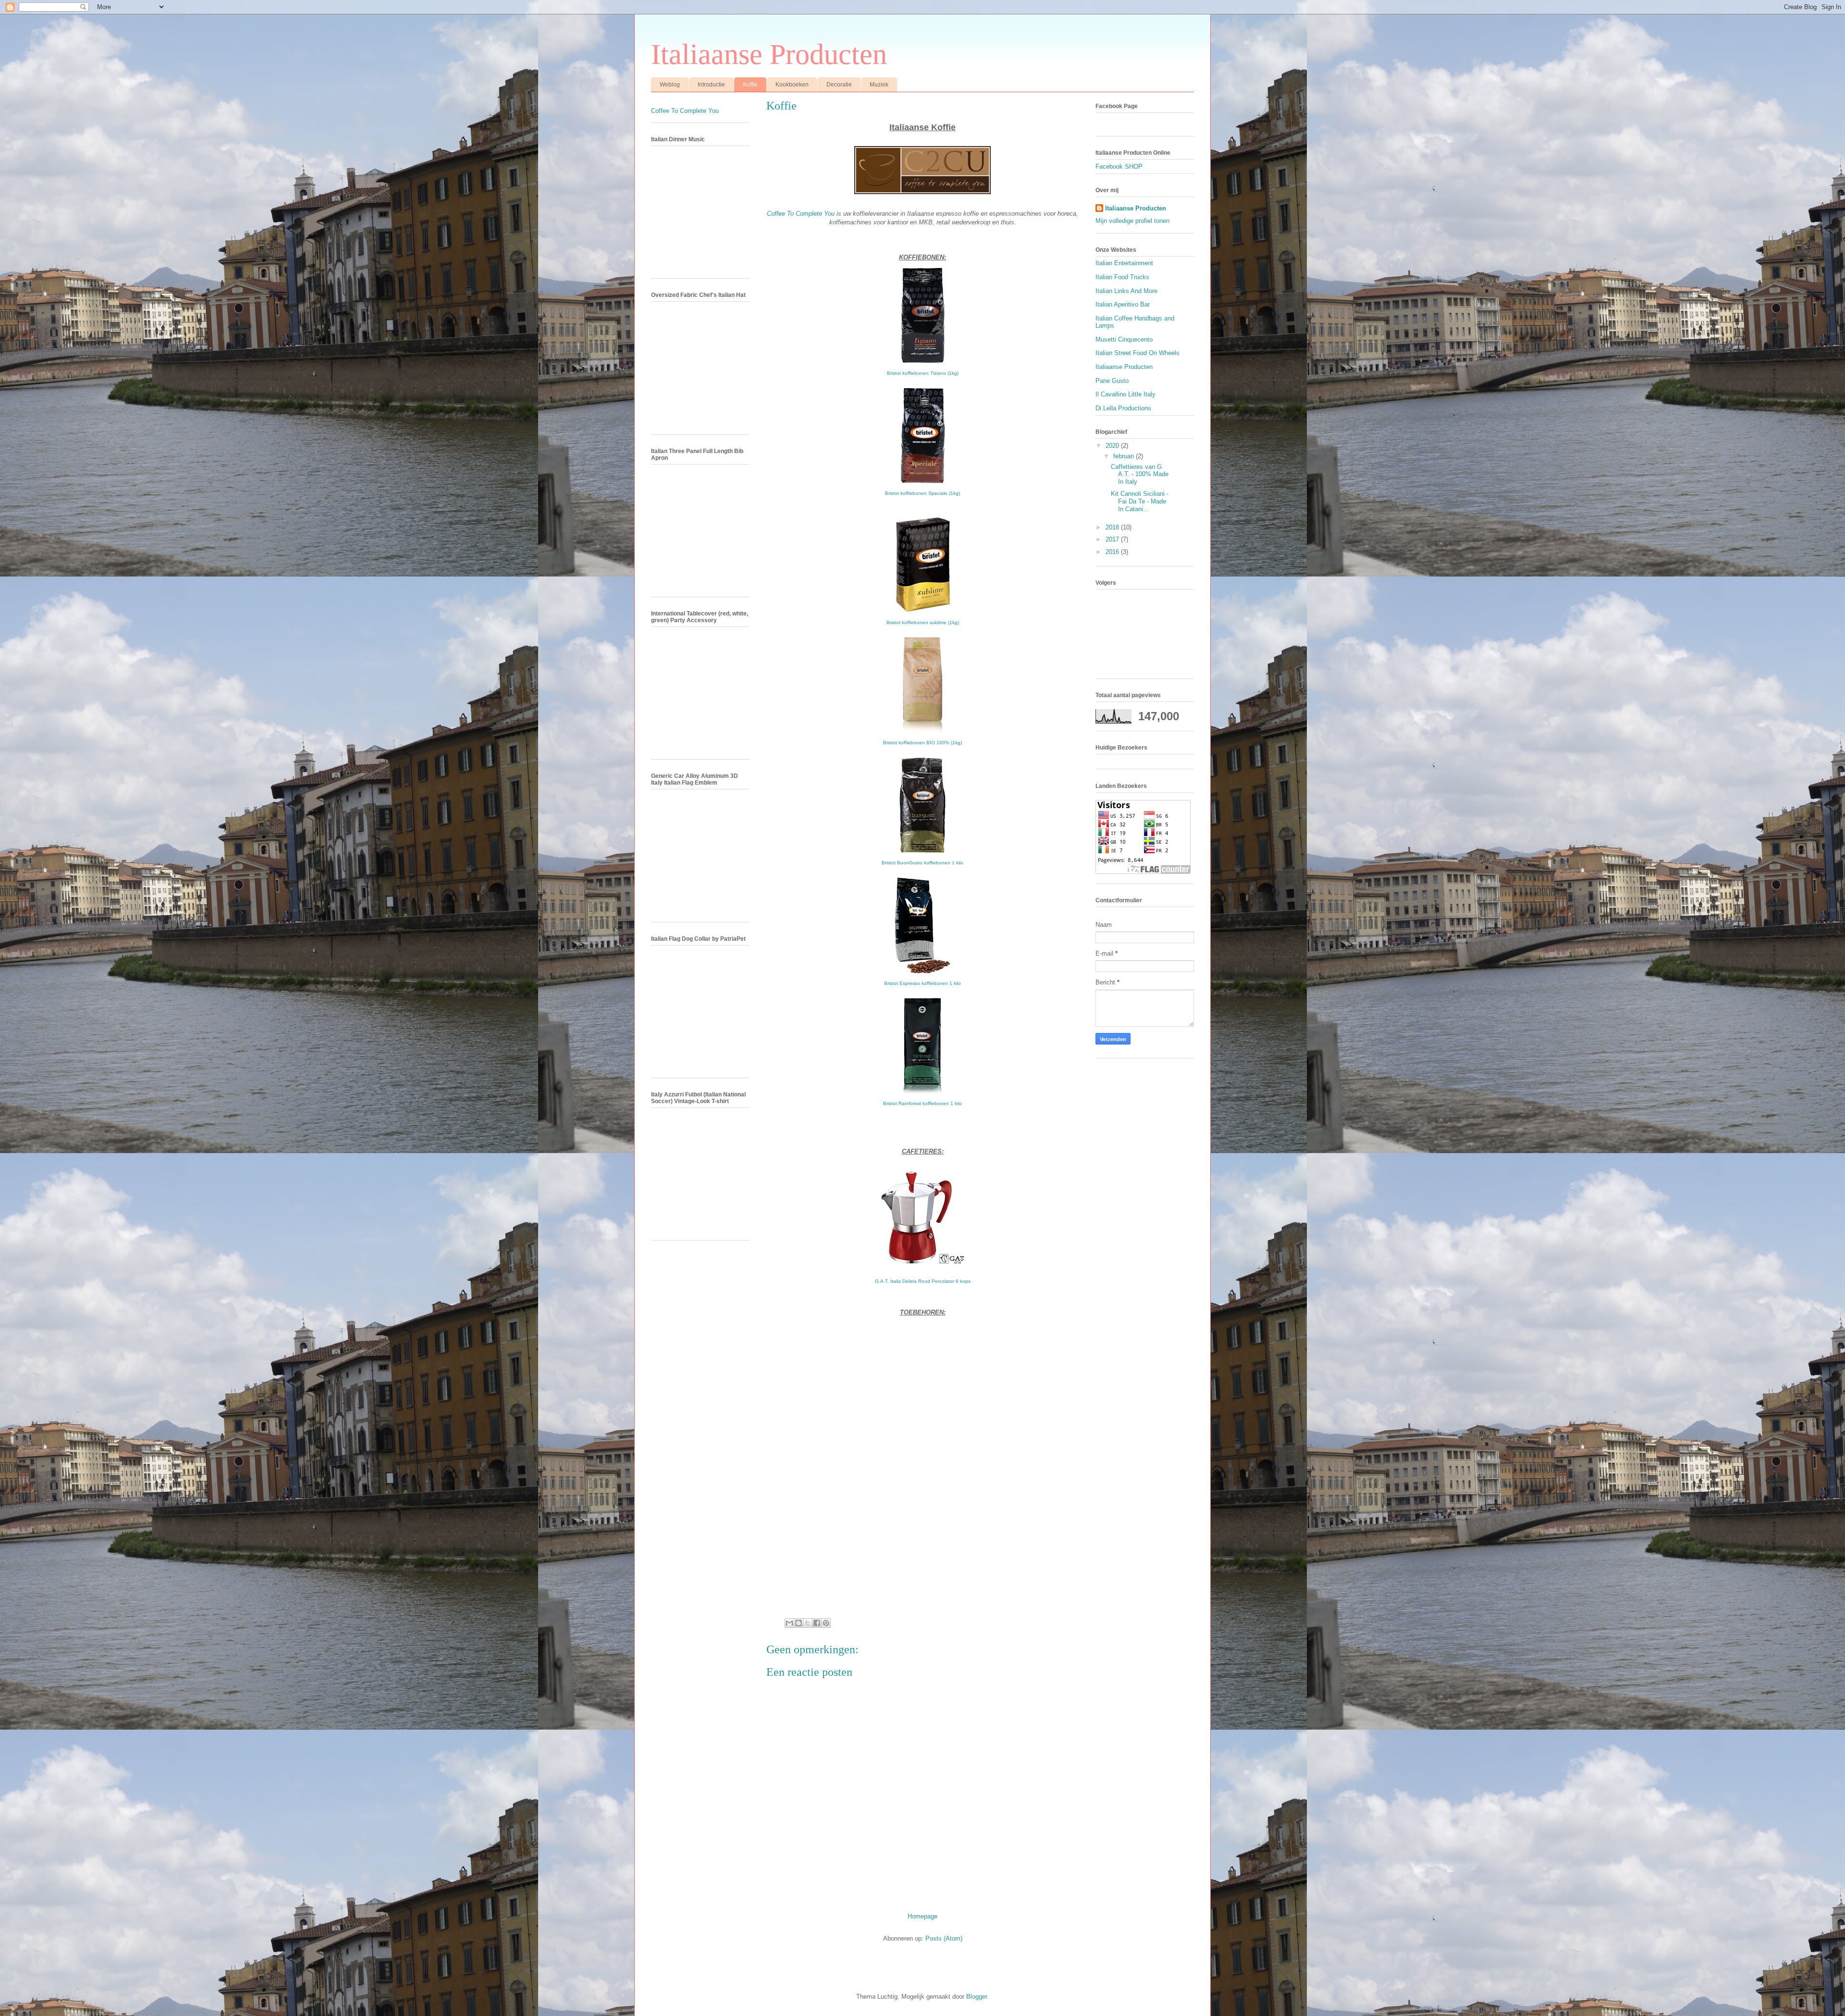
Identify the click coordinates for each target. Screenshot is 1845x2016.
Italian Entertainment (1124, 263)
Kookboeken (792, 85)
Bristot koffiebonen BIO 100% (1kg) (922, 743)
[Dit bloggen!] (799, 1623)
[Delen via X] (808, 1623)
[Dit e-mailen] (789, 1623)
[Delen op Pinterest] (826, 1623)
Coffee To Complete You (801, 214)
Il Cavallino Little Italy (1125, 394)
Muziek (879, 85)
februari (1125, 456)
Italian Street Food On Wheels (1138, 353)
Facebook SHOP (1119, 166)
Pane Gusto (1112, 381)
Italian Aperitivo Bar (1123, 304)
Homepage (922, 1916)
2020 (1113, 446)
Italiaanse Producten (769, 54)
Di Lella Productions (1123, 408)
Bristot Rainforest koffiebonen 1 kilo (922, 1103)
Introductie (711, 85)
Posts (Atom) (944, 1938)
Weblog (670, 85)
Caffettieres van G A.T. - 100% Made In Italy (1140, 474)
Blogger (977, 1997)
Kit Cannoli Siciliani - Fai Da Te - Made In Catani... (1140, 501)
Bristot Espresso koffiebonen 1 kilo (922, 983)
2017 (1113, 539)
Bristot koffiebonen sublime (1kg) (923, 622)
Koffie (750, 85)
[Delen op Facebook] (817, 1623)
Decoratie (839, 85)
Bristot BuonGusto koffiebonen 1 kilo (922, 863)
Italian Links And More (1126, 291)
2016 (1113, 552)
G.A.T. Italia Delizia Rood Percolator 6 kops (923, 1281)
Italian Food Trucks (1122, 277)
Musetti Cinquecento (1124, 339)
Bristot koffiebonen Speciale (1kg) (922, 493)
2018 (1113, 527)
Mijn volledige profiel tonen (1132, 221)
